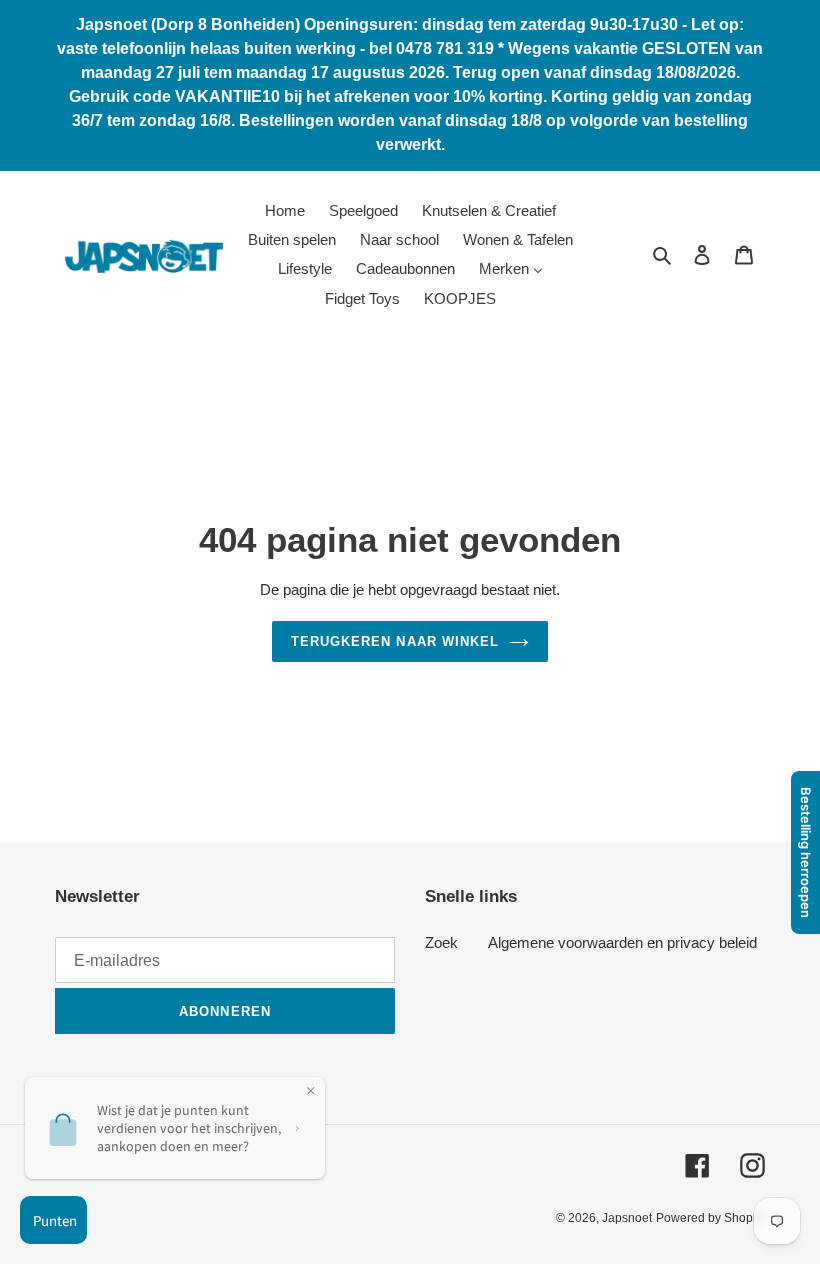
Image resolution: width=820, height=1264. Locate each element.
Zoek (441, 942)
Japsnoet (627, 1218)
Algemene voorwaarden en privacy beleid (622, 942)
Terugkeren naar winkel (395, 641)
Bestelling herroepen (806, 852)
